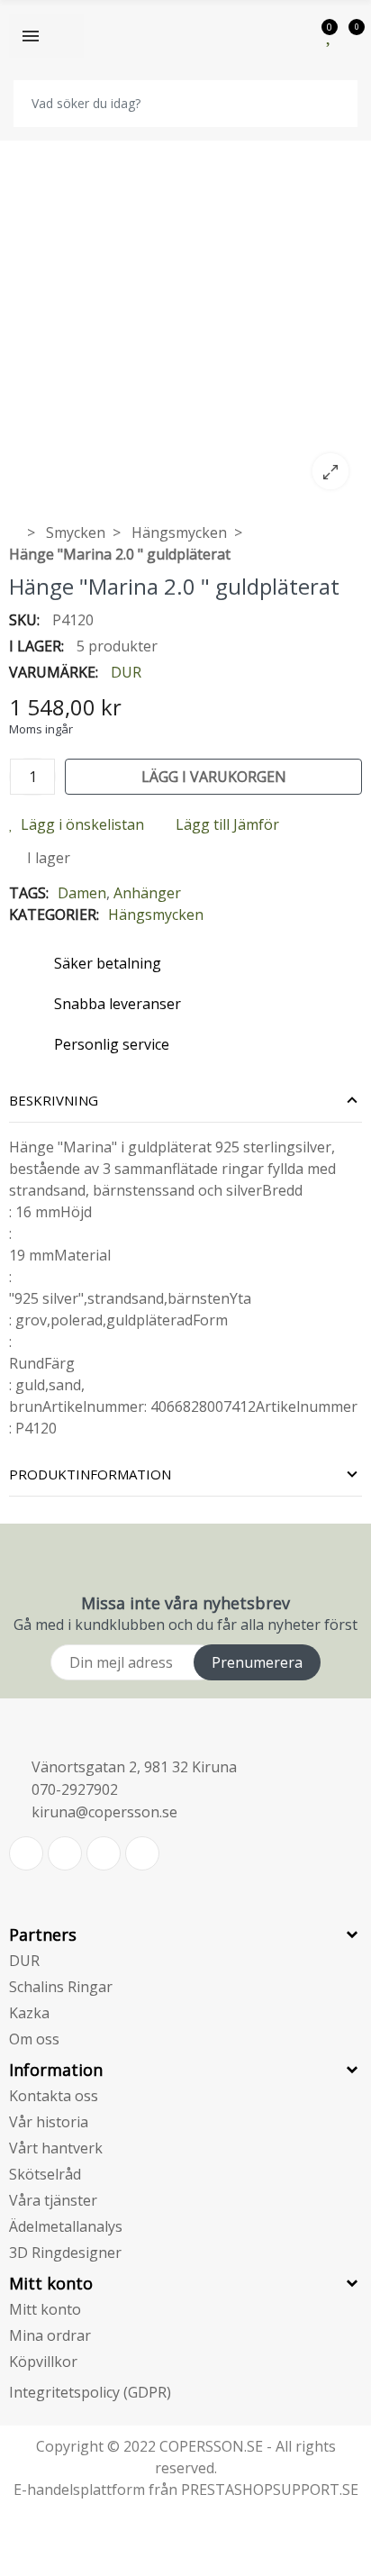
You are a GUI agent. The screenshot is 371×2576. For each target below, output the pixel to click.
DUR (126, 672)
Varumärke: (54, 672)
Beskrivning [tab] (54, 1100)
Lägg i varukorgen (214, 777)
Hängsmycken (156, 915)
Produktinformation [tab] (90, 1474)
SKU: (24, 620)
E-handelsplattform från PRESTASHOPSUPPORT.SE (186, 2490)
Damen (82, 893)
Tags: (29, 893)
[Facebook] (65, 1853)
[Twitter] (26, 1853)
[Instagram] (142, 1853)
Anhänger (147, 893)
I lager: (36, 646)
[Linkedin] (104, 1853)
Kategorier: (54, 915)
